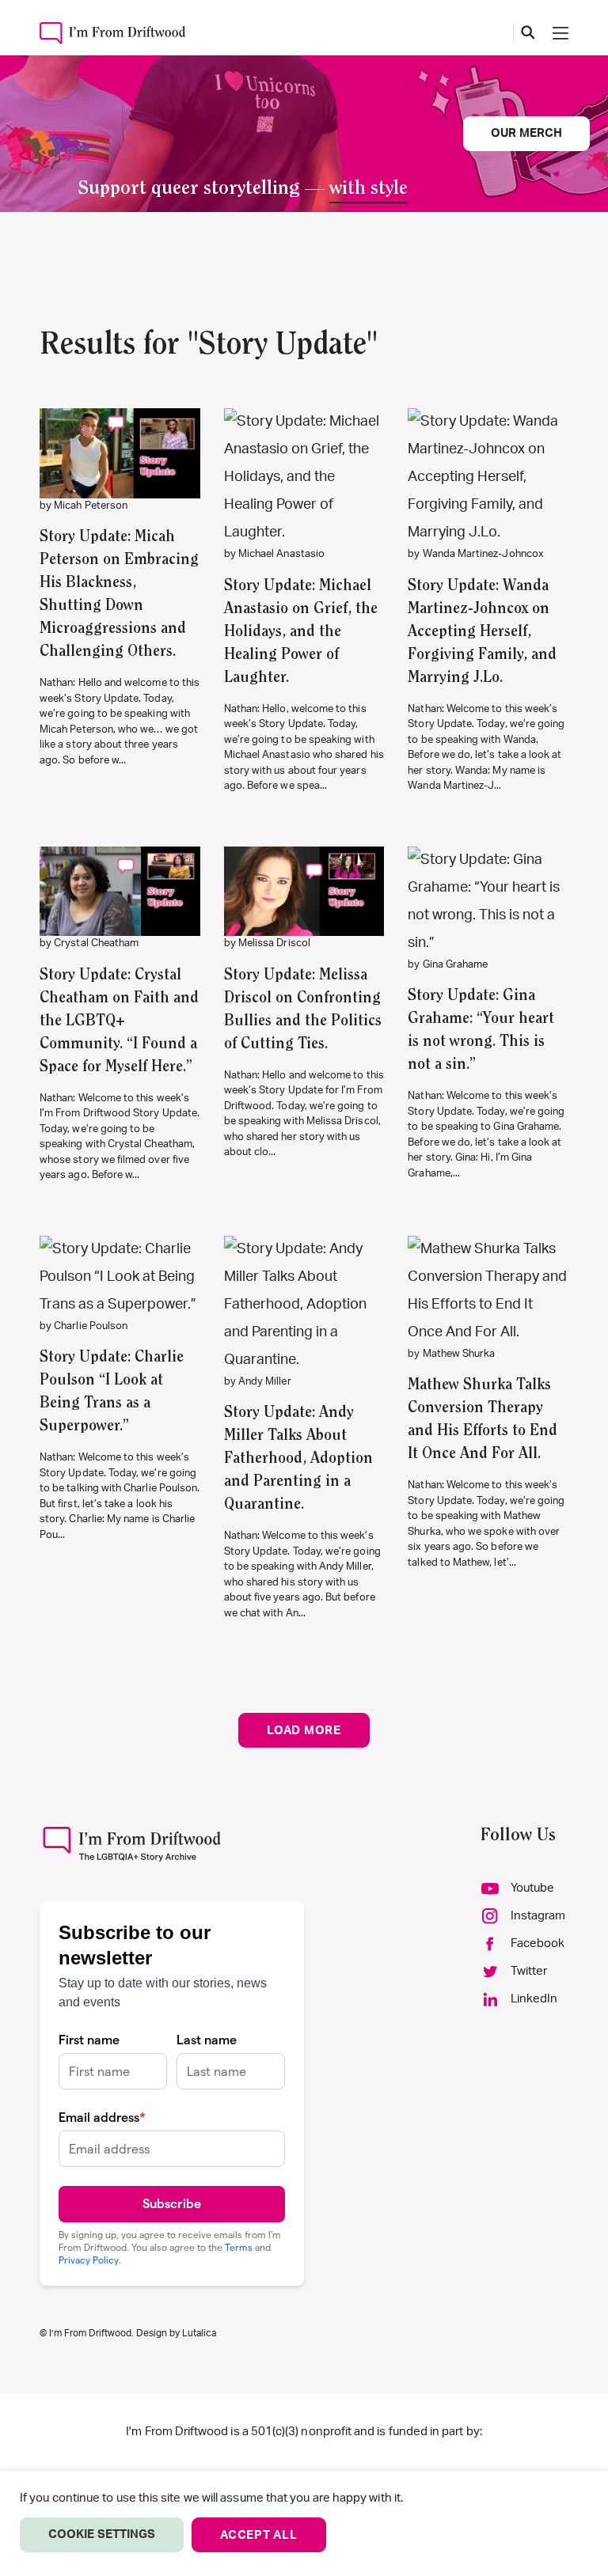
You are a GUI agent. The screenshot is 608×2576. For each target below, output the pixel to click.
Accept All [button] (259, 2535)
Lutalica (199, 2333)
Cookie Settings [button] (102, 2534)
